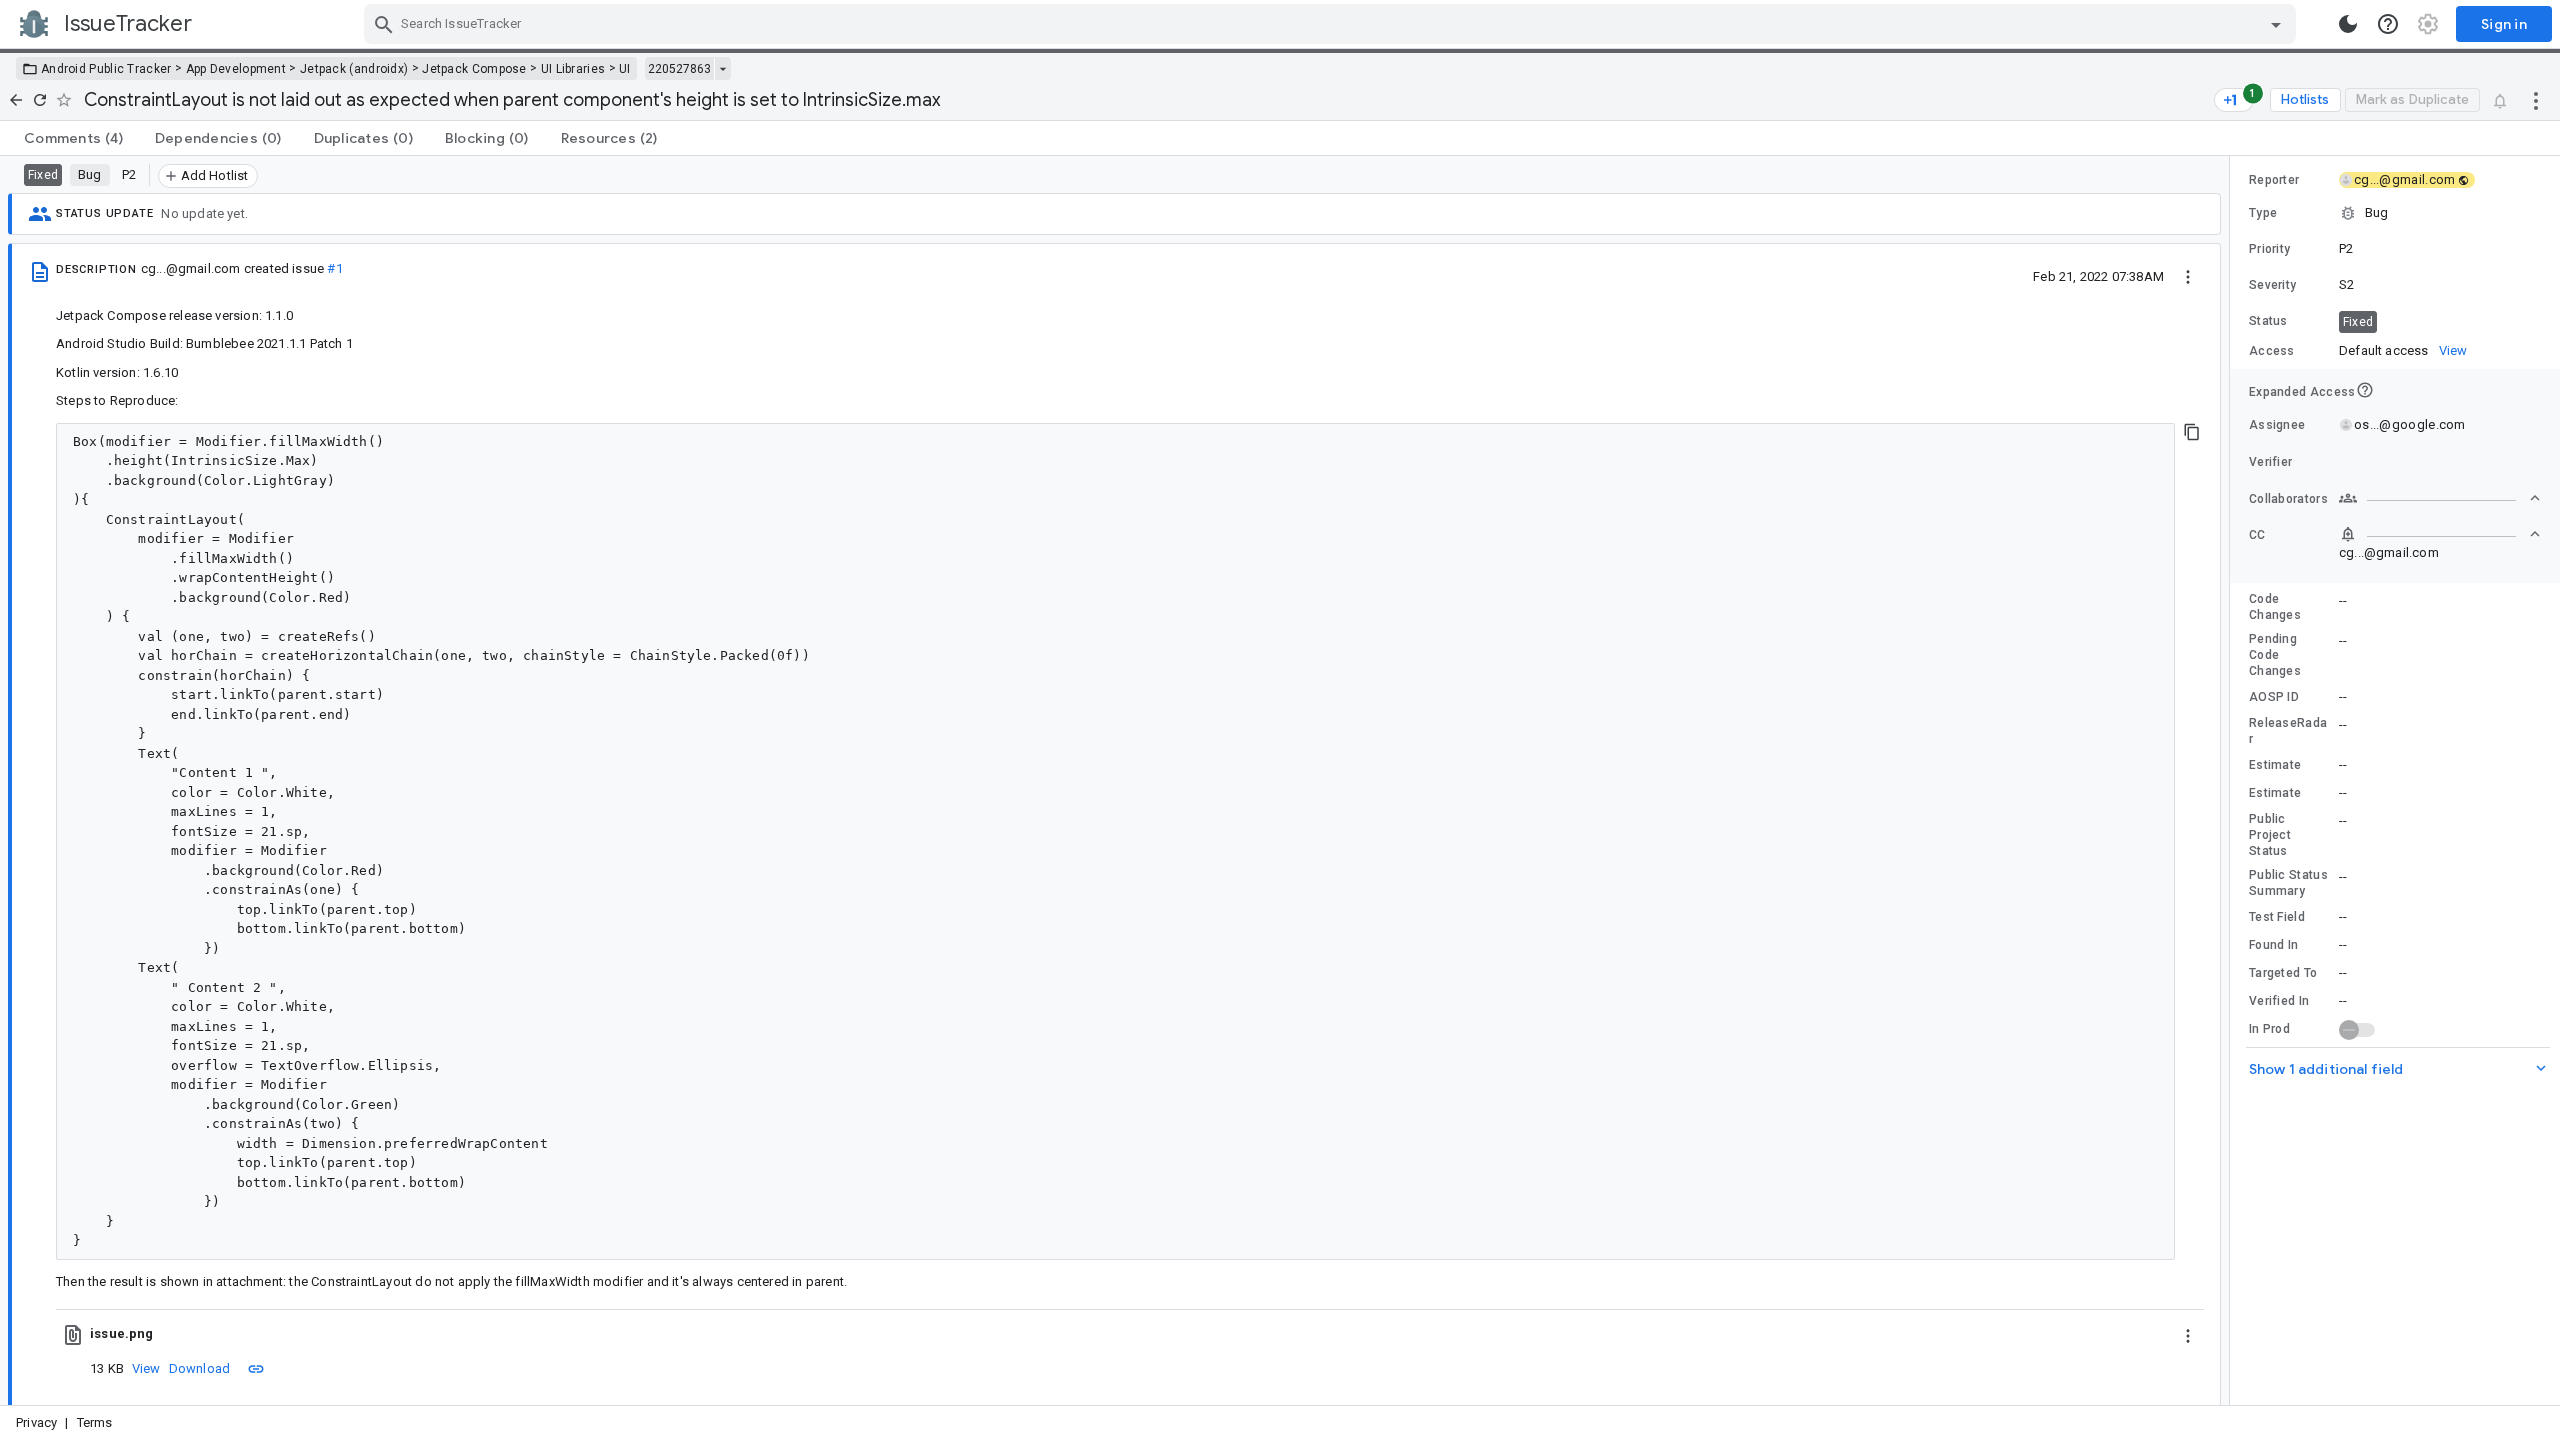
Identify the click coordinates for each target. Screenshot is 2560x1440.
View (146, 1368)
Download (200, 1368)
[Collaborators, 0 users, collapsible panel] (2440, 498)
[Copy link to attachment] (256, 1368)
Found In (2273, 945)
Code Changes (2275, 607)
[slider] (2233, 780)
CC (2257, 535)
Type (2263, 213)
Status (2268, 321)
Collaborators (2288, 499)
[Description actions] (2188, 276)
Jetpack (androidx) (354, 69)
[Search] (384, 24)
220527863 (679, 69)
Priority (2269, 249)
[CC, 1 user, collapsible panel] (2440, 534)
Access (2272, 351)
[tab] (73, 138)
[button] (2395, 213)
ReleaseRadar (2288, 731)
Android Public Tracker (106, 69)
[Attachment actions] (2188, 1334)
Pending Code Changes (2275, 655)
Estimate (2275, 765)
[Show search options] (2276, 24)
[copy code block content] (2192, 432)
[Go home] (16, 100)
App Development (236, 69)
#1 (334, 268)
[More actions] (2536, 100)
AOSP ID (2274, 697)
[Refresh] (40, 100)
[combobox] (1332, 24)
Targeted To (2283, 973)
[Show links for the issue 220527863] (722, 69)
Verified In (2279, 1001)
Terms (95, 1422)
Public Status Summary (2288, 883)
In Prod (2269, 1029)
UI (625, 69)
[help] (2388, 24)
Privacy (36, 1422)
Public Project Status (2270, 835)
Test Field (2277, 917)
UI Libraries (573, 69)
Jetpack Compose (474, 69)
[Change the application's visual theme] (2348, 24)
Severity (2272, 285)
